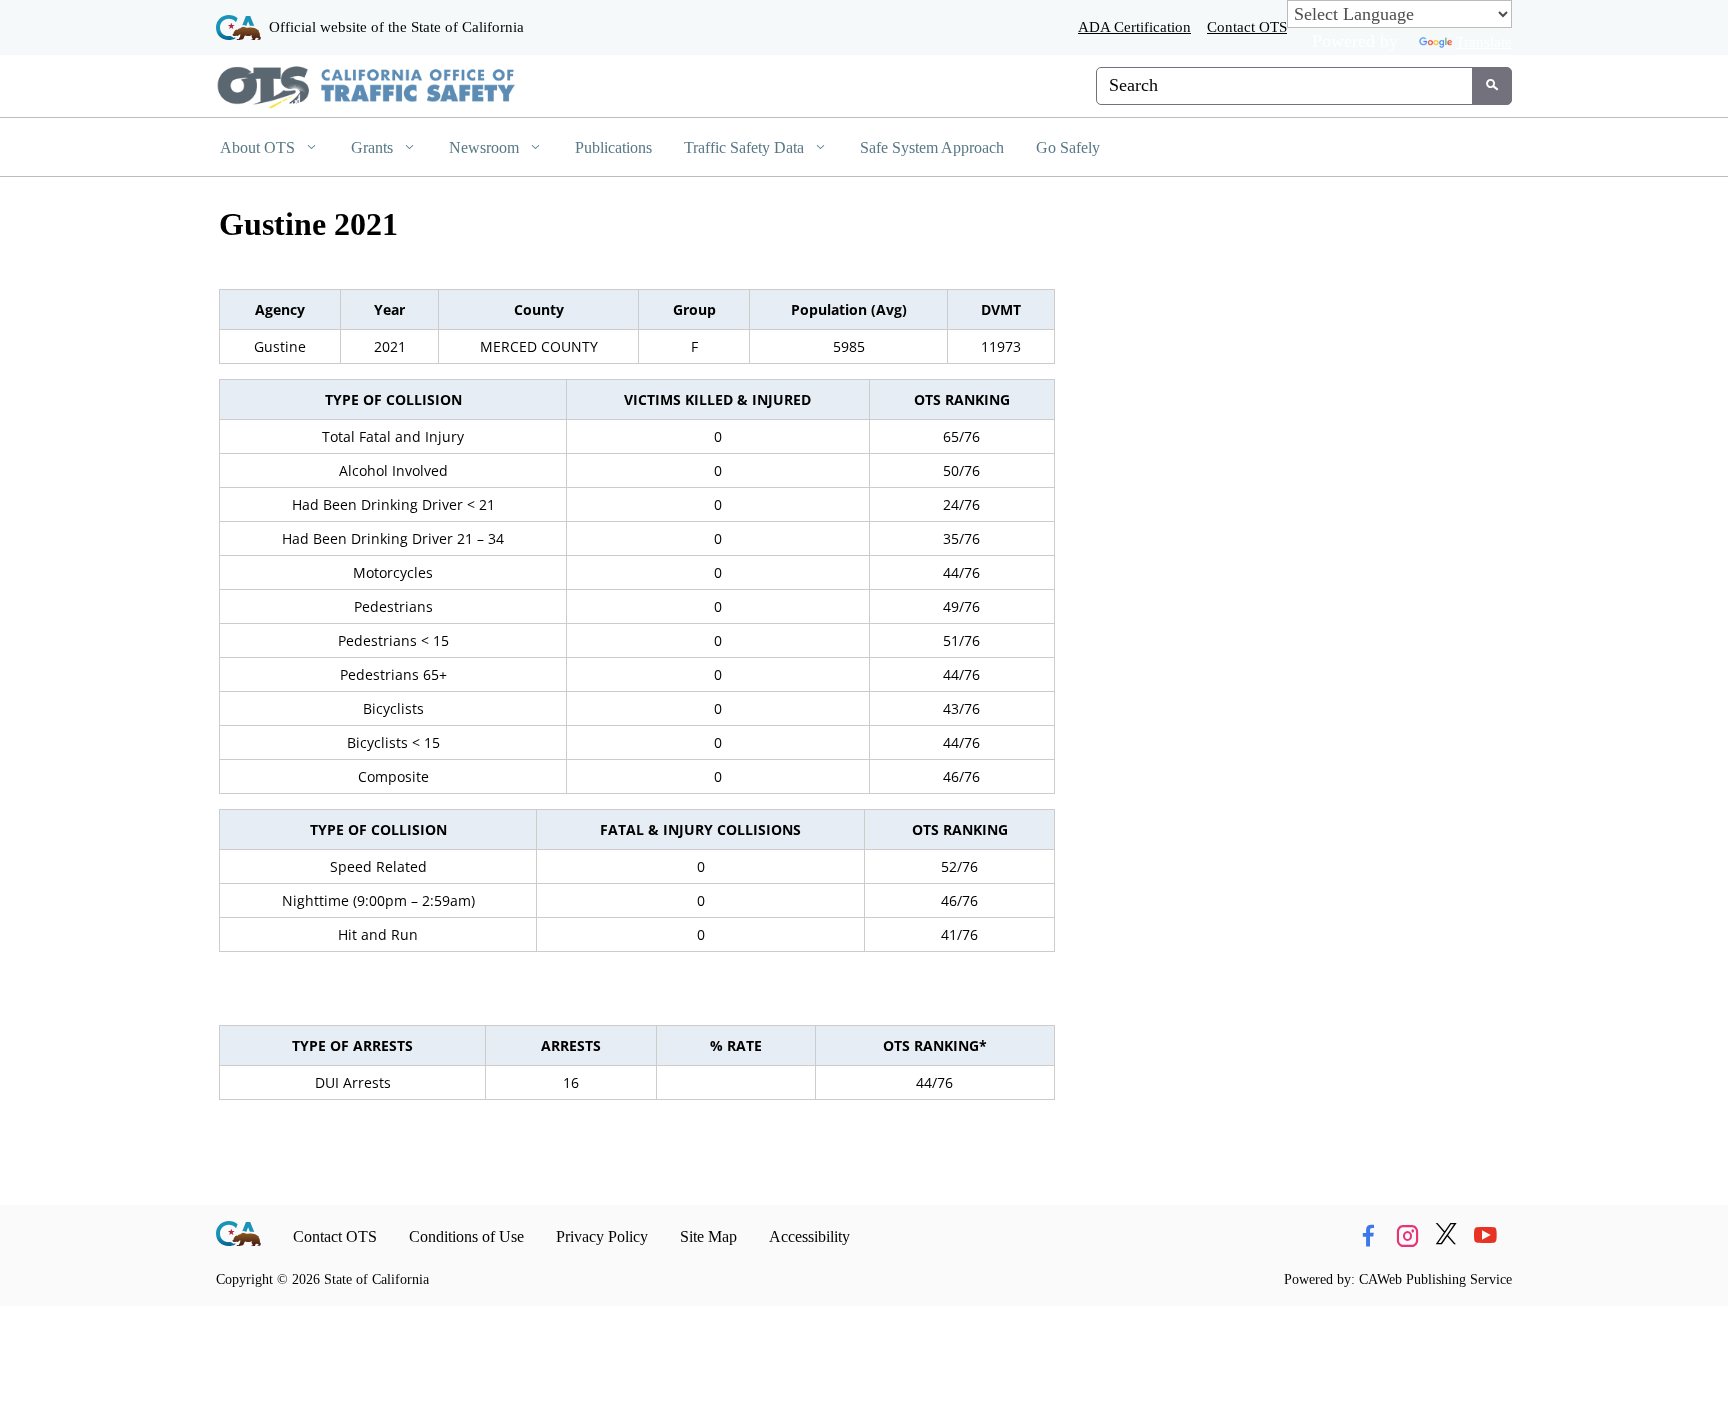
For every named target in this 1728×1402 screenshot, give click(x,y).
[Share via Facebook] (1368, 1236)
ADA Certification (1134, 26)
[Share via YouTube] (1485, 1236)
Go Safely (1068, 147)
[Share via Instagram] (1407, 1236)
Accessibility (809, 1236)
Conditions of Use (466, 1236)
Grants (374, 147)
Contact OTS (1247, 26)
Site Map (708, 1236)
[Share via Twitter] (1446, 1236)
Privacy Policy (602, 1236)
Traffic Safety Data (746, 147)
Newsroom (486, 147)
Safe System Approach (932, 147)
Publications (613, 147)
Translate (1484, 41)
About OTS (259, 147)
